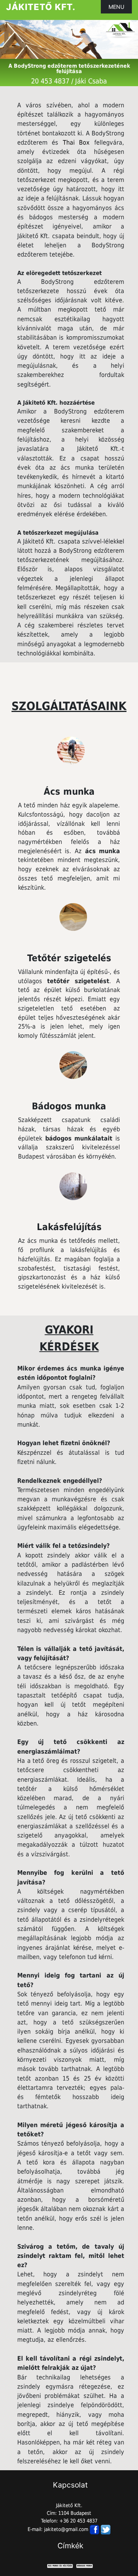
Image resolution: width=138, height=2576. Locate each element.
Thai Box (76, 143)
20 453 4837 (50, 81)
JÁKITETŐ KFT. (41, 7)
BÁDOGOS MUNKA (85, 2566)
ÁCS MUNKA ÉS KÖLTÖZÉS (60, 2566)
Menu (116, 7)
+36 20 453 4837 (78, 2521)
